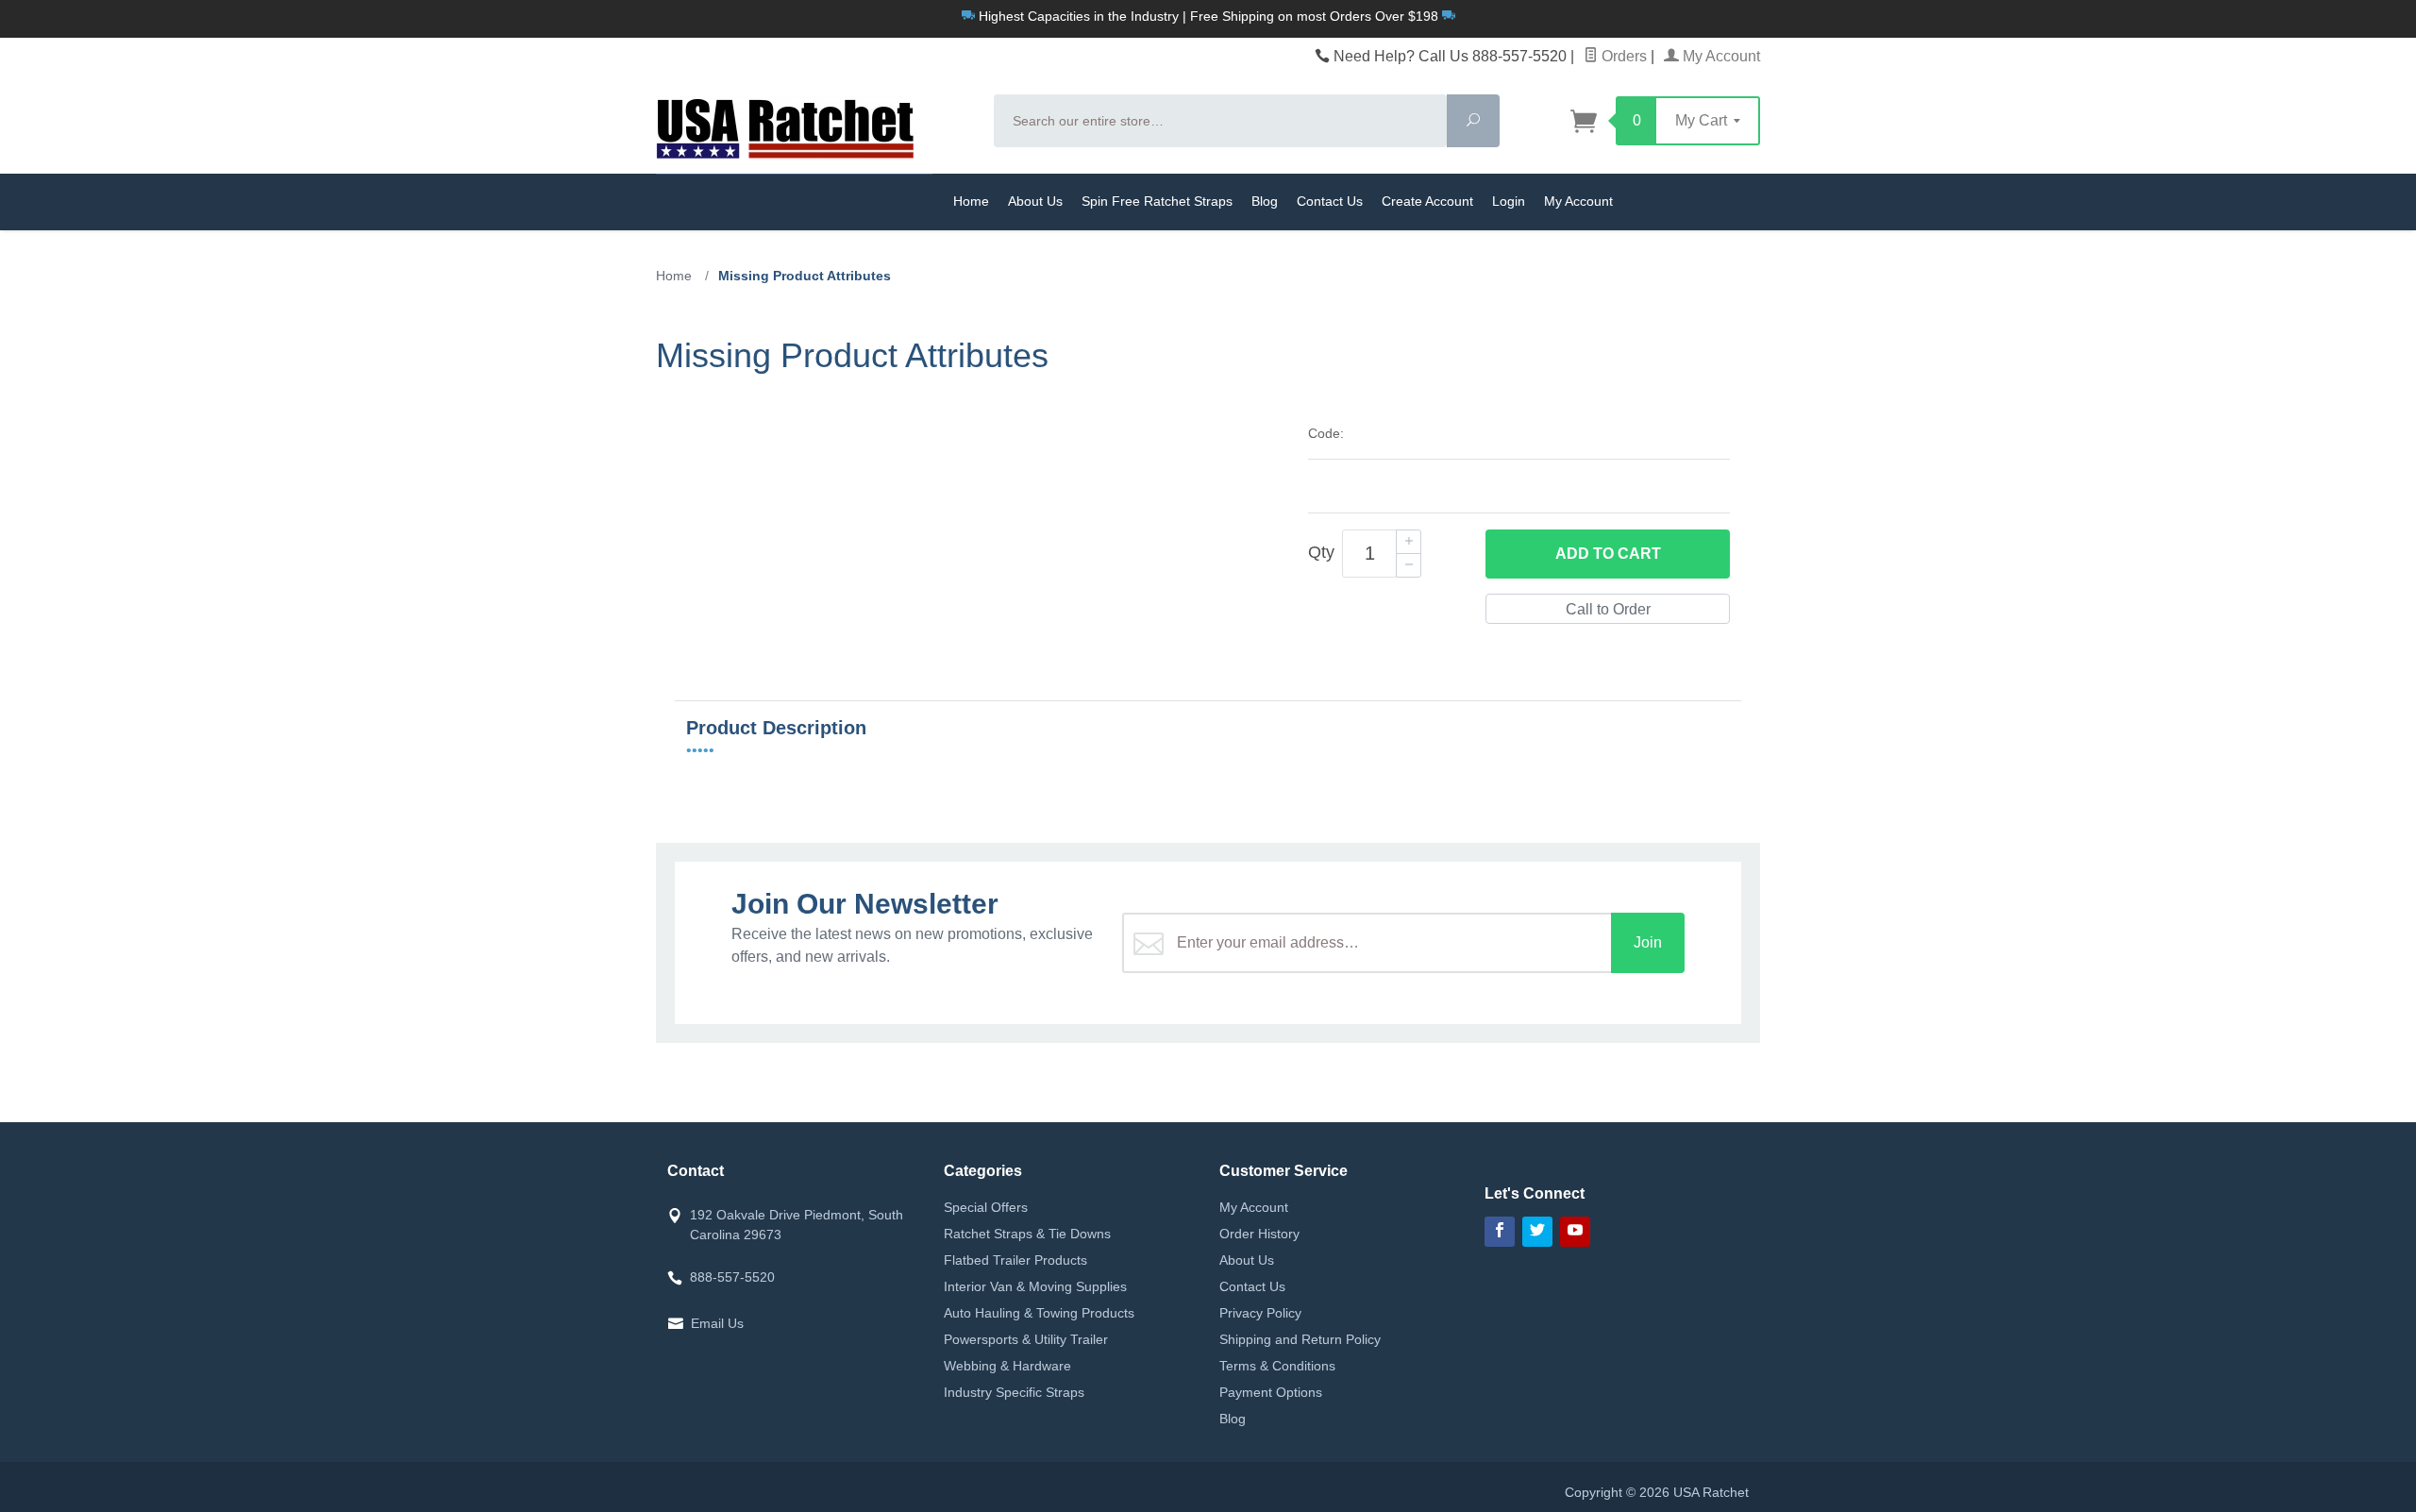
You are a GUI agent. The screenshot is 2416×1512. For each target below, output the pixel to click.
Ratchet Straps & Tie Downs (1027, 1234)
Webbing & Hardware (1007, 1366)
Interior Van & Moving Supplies (1035, 1286)
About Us (1035, 201)
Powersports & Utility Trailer (1026, 1339)
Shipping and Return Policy (1300, 1339)
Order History (1259, 1234)
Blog (1265, 201)
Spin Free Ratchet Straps (1157, 201)
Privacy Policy (1260, 1313)
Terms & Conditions (1277, 1366)
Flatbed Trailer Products (1015, 1260)
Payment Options (1271, 1392)
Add (1608, 554)
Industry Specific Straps (1014, 1392)
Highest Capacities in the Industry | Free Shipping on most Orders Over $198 (1208, 16)
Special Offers (986, 1207)
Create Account (1427, 201)
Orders (1622, 56)
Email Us (717, 1323)
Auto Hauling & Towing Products (1039, 1313)
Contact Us (1330, 201)
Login (1509, 201)
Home (971, 201)
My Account (1720, 56)
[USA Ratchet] (814, 126)
